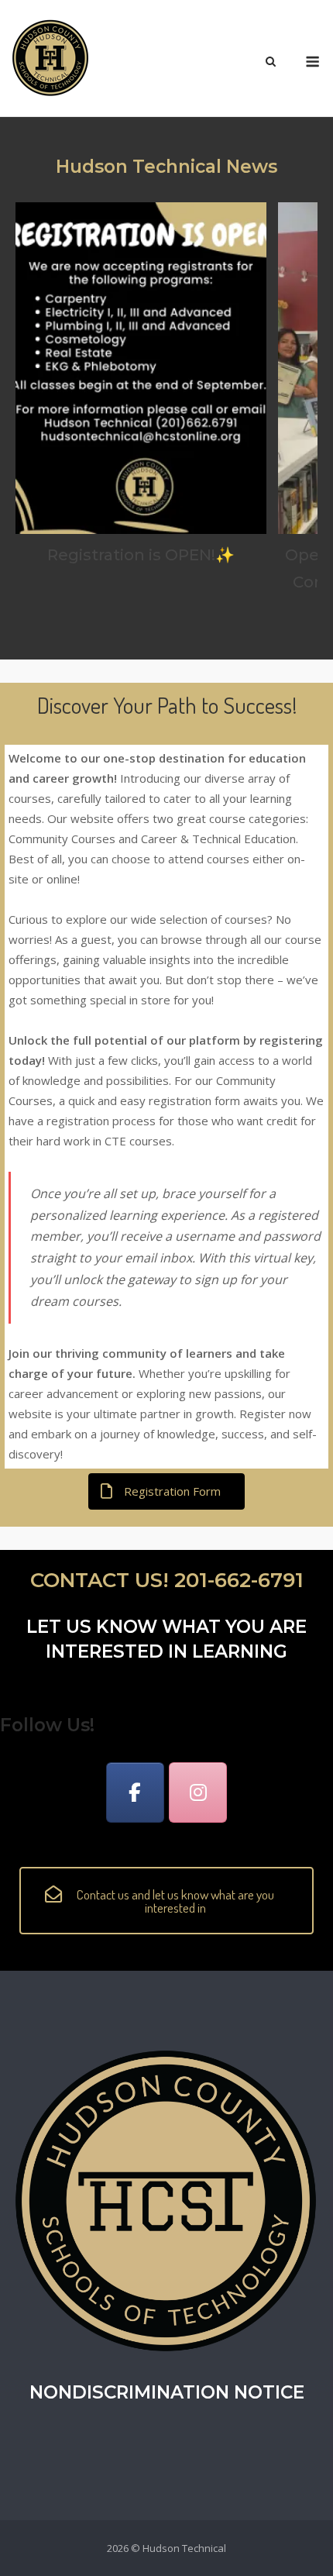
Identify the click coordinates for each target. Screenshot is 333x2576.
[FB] (135, 1793)
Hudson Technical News (166, 167)
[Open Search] (271, 63)
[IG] (198, 1793)
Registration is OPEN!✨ (141, 555)
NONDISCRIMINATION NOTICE (167, 2392)
